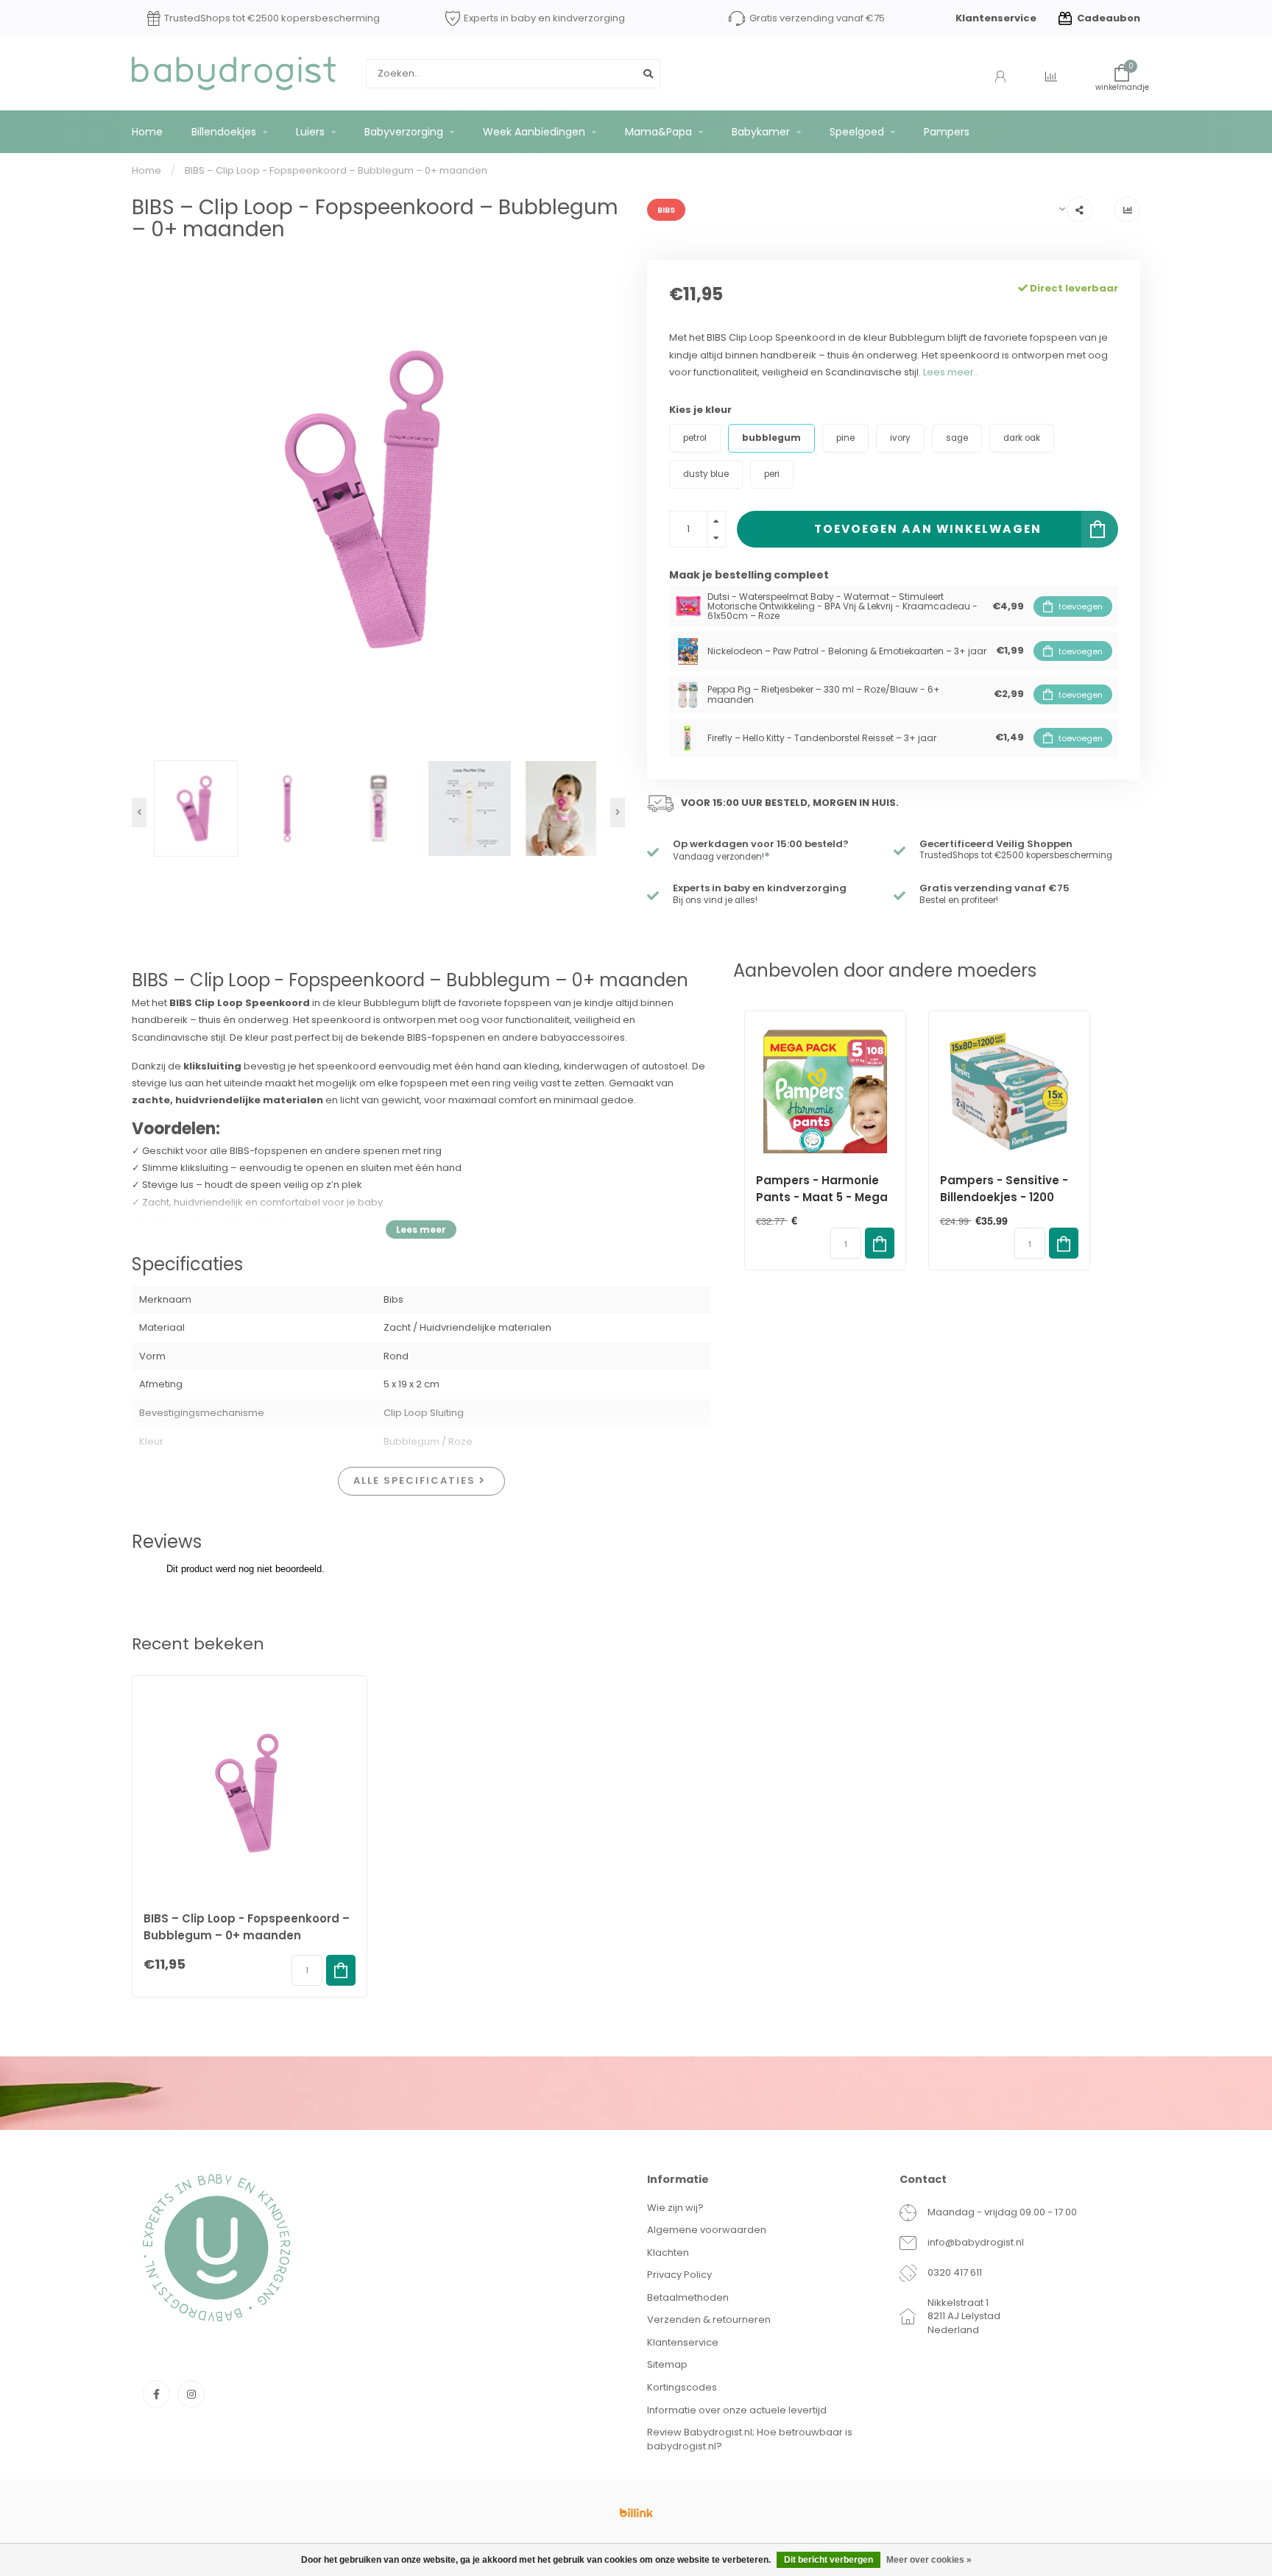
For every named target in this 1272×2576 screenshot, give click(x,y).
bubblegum (771, 438)
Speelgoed (857, 132)
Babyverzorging (404, 132)
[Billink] (636, 2513)
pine (845, 438)
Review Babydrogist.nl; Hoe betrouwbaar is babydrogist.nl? (750, 2439)
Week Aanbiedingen (534, 132)
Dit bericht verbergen (828, 2560)
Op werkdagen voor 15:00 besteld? (761, 844)
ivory (900, 438)
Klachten (668, 2253)
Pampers (947, 132)
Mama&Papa (658, 132)
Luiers (310, 132)
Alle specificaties (416, 1480)
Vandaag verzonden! (721, 857)
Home (147, 132)
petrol (695, 438)
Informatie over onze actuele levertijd (737, 2410)
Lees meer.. (951, 372)
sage (957, 438)
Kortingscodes (682, 2387)
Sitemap (667, 2364)
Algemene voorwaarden (707, 2230)
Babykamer (761, 132)
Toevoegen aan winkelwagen (928, 529)
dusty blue (706, 474)
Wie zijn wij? (675, 2208)
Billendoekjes (224, 132)
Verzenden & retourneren (709, 2320)
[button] (139, 813)
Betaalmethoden (688, 2297)
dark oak (1022, 438)
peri (772, 474)
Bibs (666, 210)
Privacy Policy (679, 2275)
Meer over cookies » (929, 2560)
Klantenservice (996, 18)
